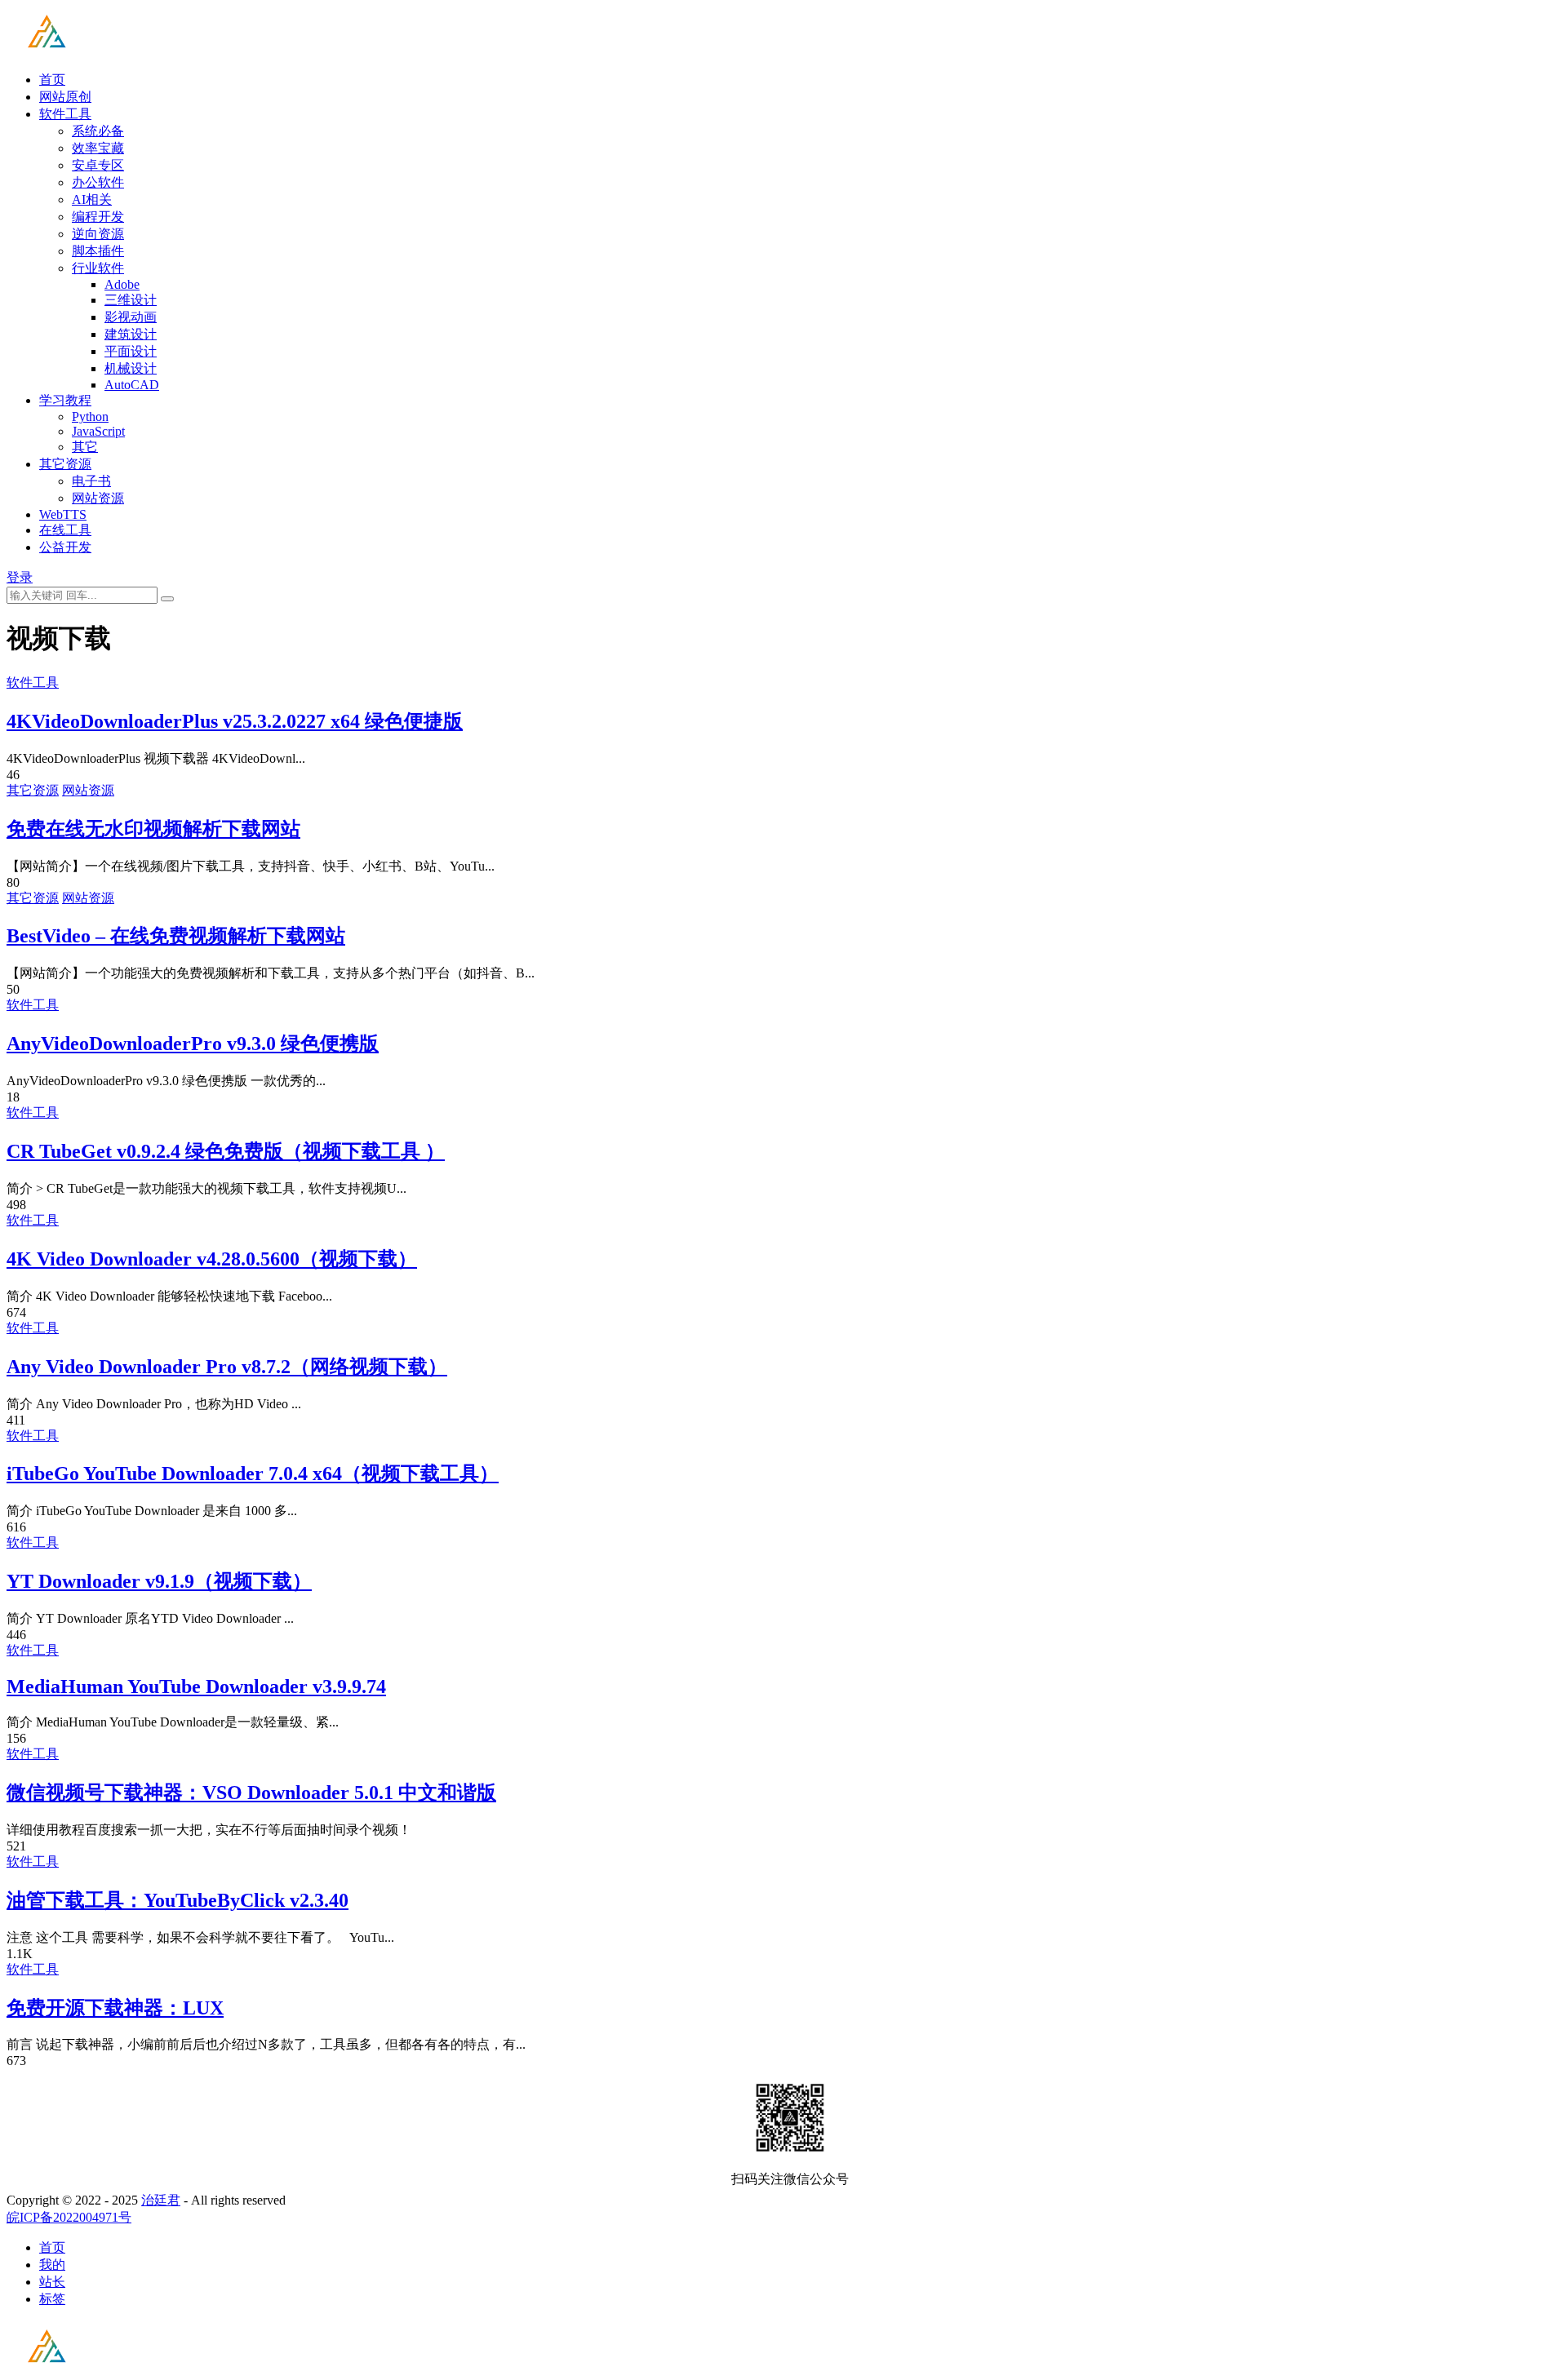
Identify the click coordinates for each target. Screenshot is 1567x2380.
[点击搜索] (167, 599)
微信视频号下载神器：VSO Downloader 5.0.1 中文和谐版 (251, 1793)
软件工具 (65, 114)
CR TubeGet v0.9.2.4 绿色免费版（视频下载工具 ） (226, 1151)
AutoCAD (132, 385)
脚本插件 (98, 251)
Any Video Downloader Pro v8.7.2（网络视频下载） (227, 1367)
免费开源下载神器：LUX (115, 2008)
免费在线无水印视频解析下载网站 (153, 829)
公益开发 (65, 547)
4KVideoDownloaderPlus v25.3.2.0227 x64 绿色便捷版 (235, 721)
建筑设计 (131, 334)
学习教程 (65, 400)
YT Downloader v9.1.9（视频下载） (159, 1581)
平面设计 (131, 351)
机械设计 (131, 368)
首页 (52, 80)
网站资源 (98, 498)
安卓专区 (98, 165)
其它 (85, 447)
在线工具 (65, 530)
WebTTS (63, 514)
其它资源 (65, 464)
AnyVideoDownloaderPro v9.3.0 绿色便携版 (193, 1044)
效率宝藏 (98, 148)
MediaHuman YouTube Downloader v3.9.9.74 (196, 1686)
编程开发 (98, 217)
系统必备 (98, 131)
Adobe (122, 284)
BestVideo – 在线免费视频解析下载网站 (176, 936)
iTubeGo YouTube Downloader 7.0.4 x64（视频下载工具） (253, 1474)
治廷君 (161, 2200)
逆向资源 (98, 234)
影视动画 (131, 317)
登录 (20, 577)
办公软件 (98, 182)
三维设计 (131, 300)
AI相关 (92, 199)
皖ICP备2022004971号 (69, 2217)
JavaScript (98, 431)
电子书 (91, 481)
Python (90, 417)
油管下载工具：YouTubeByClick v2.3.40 (178, 1900)
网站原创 (65, 97)
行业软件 (98, 268)
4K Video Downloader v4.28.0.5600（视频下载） (212, 1259)
